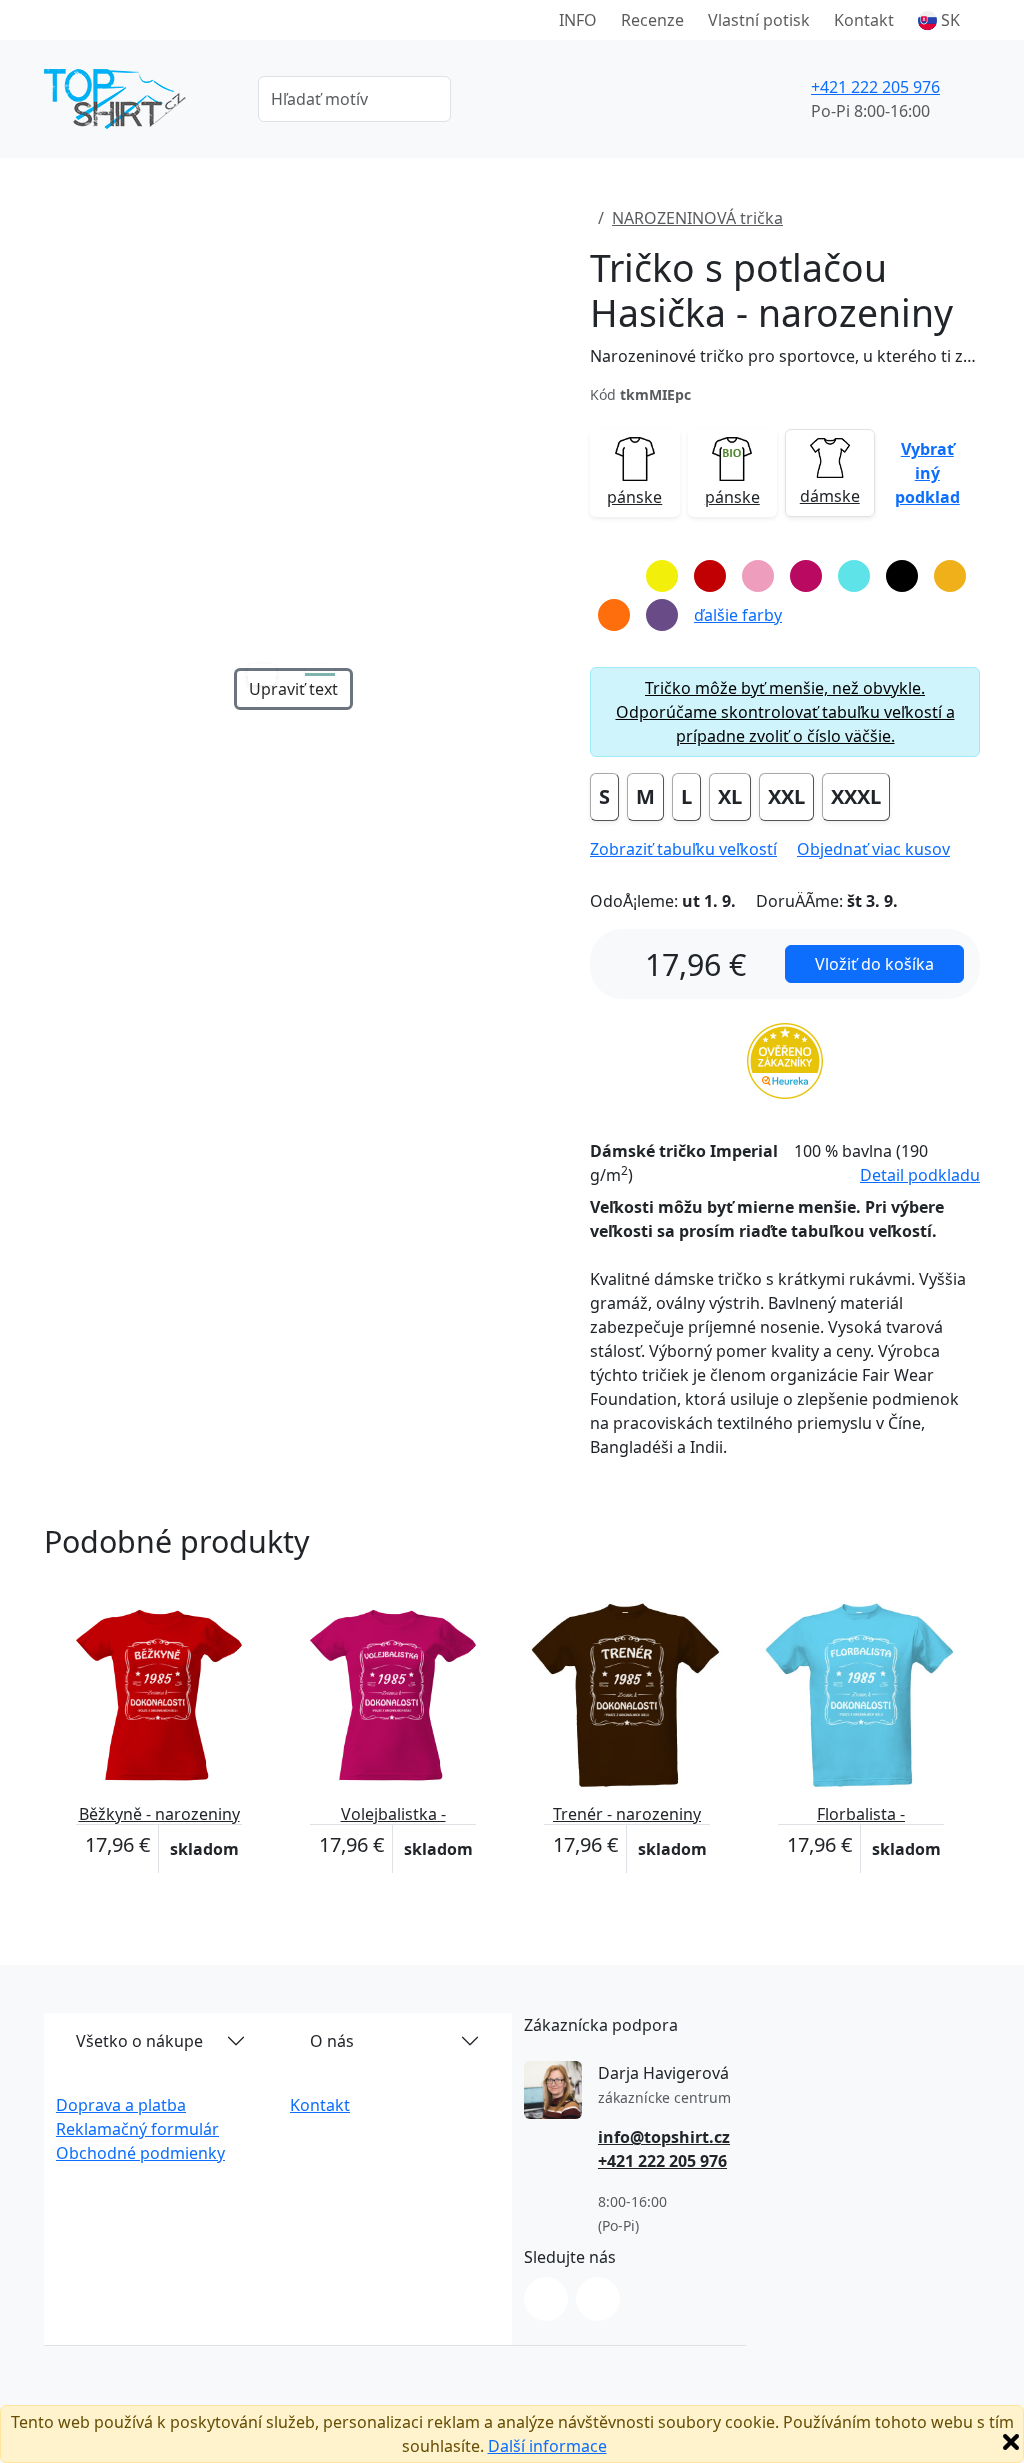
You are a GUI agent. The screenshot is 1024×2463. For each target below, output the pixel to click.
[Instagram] (546, 2299)
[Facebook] (598, 2299)
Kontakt (864, 20)
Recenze (652, 20)
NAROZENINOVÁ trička (697, 218)
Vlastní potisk (759, 20)
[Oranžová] (614, 615)
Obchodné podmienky (140, 2153)
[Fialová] (662, 615)
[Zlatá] (950, 576)
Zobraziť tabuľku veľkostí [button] (683, 849)
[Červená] (710, 576)
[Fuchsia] (806, 576)
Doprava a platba (121, 2105)
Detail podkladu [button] (920, 1175)
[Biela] (614, 576)
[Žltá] (662, 576)
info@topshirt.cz (664, 2137)
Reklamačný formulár (137, 2129)
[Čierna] (902, 576)
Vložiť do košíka (874, 964)
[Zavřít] (1011, 2442)
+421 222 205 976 (875, 87)
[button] (939, 20)
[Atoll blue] (854, 576)
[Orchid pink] (758, 576)
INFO (578, 20)
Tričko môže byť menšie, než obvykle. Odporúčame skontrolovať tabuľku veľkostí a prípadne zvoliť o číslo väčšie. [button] (785, 712)
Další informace (547, 2446)
